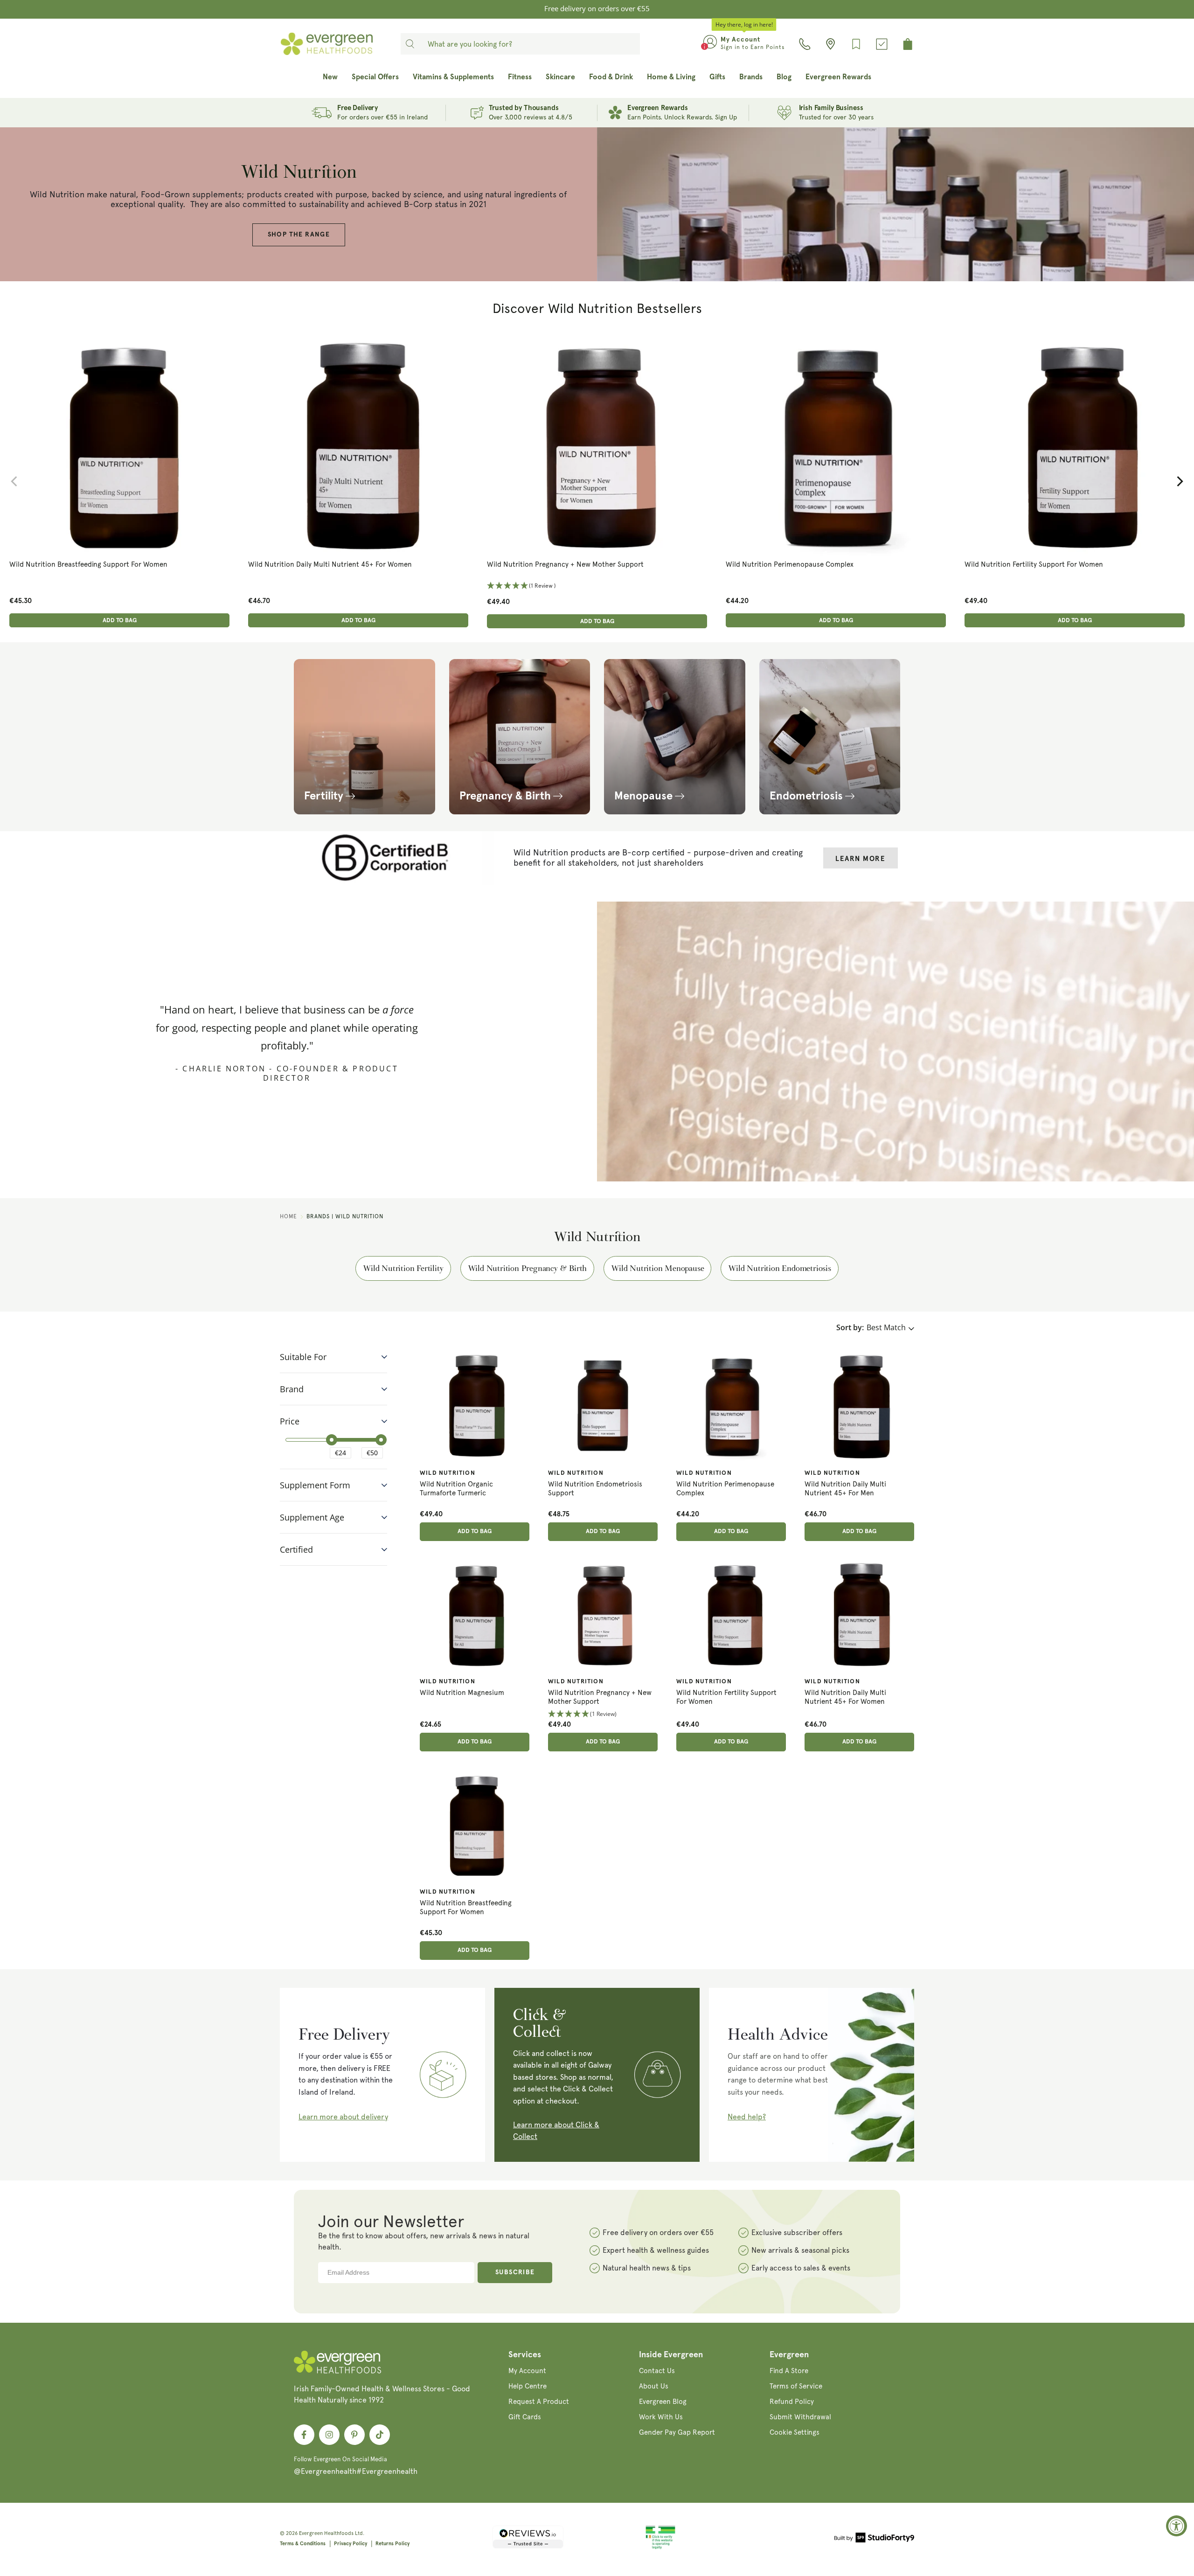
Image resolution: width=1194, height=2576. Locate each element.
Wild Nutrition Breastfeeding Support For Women (88, 564)
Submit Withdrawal (800, 2417)
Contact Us (657, 2371)
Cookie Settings (795, 2432)
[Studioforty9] (874, 2539)
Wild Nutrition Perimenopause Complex (790, 564)
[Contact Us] (805, 44)
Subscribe (515, 2272)
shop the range (299, 235)
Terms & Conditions (303, 2544)
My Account (527, 2371)
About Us (654, 2386)
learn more (860, 859)
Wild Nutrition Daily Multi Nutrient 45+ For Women (330, 564)
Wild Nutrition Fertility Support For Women (1034, 564)
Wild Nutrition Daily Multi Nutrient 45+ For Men (845, 1489)
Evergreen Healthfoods (326, 2533)
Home (288, 1216)
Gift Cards (525, 2417)
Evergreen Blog (663, 2402)
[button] (119, 586)
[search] (410, 44)
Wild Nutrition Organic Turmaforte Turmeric (456, 1489)
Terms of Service (796, 2386)
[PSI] (660, 2548)
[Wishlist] (856, 44)
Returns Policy (392, 2544)
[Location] (830, 44)
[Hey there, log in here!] (710, 44)
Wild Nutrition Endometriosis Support (595, 1489)
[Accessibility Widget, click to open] (1177, 2526)
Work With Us (661, 2417)
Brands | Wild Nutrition (345, 1216)
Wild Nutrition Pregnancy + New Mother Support (565, 564)
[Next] (1179, 481)
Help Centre (528, 2386)
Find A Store (789, 2371)
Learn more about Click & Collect (556, 2131)
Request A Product (539, 2402)
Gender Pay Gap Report (677, 2432)
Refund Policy (792, 2402)
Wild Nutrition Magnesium (462, 1693)
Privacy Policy (351, 2544)
